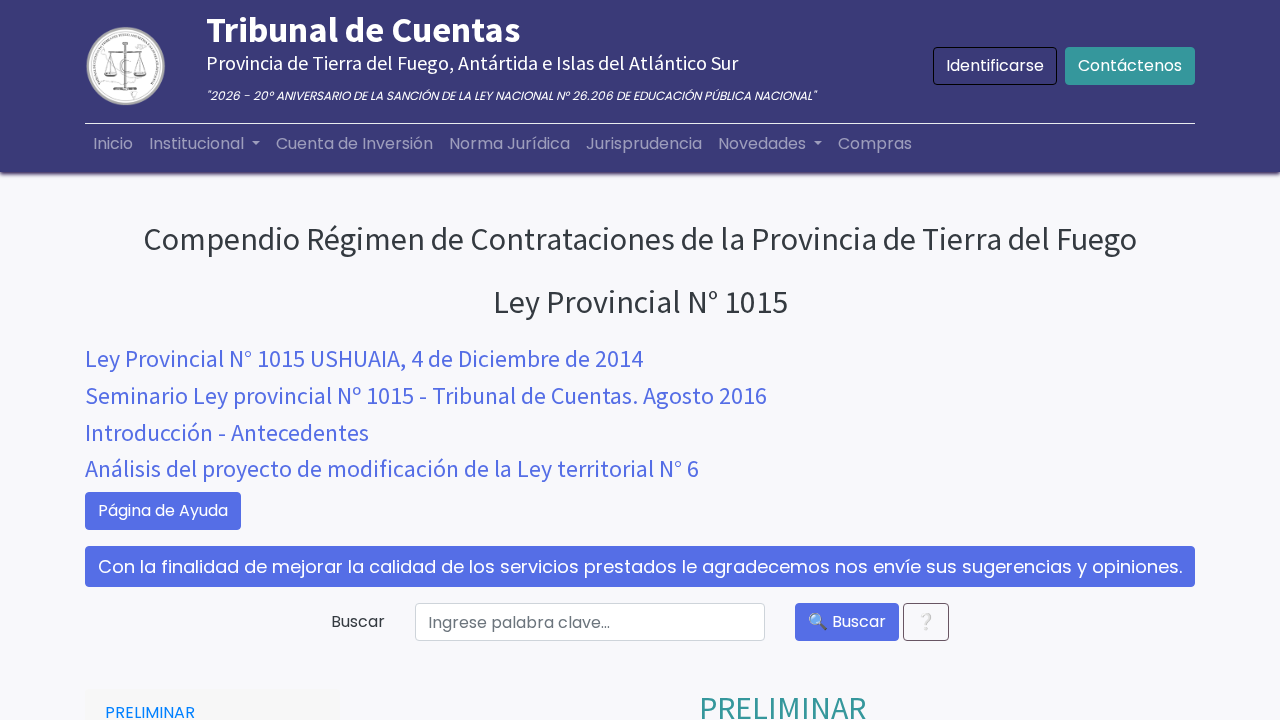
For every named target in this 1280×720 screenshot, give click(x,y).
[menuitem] (113, 144)
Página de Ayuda (163, 510)
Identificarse (995, 65)
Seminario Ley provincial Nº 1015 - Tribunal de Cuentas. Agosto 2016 (426, 395)
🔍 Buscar (847, 621)
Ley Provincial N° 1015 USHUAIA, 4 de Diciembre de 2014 (364, 358)
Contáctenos (1130, 65)
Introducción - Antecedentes (227, 432)
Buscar (358, 621)
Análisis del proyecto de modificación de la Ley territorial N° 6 (392, 468)
